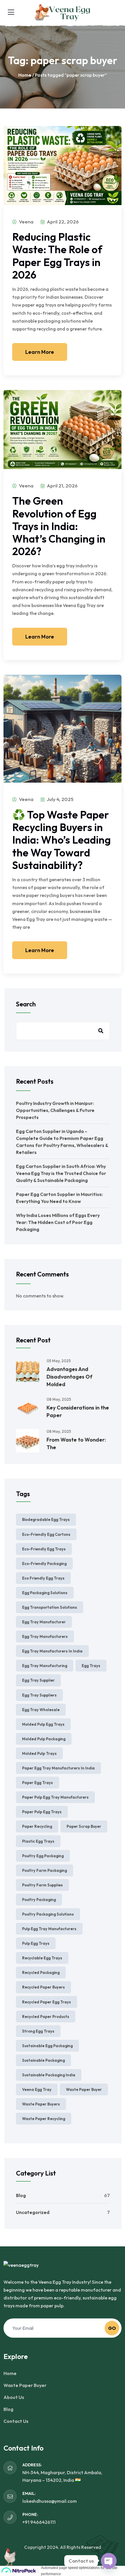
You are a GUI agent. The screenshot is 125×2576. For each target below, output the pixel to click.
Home (25, 75)
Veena (26, 222)
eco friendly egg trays (43, 1578)
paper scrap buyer (84, 1826)
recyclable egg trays (42, 1958)
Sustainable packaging (43, 2060)
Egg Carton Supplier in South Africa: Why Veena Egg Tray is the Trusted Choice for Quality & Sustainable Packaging (61, 1173)
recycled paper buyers (43, 1987)
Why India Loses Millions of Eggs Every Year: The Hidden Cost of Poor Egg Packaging (58, 1222)
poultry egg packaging (43, 1856)
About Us (14, 2397)
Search (26, 1004)
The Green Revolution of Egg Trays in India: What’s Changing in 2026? (59, 526)
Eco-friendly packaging (44, 1564)
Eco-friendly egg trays (44, 1549)
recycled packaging (41, 1972)
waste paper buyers (41, 2104)
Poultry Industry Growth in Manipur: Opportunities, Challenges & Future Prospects (55, 1110)
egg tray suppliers (39, 1695)
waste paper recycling (44, 2119)
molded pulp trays (39, 1753)
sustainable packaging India (49, 2075)
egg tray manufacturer (44, 1622)
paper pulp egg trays (42, 1812)
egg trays (91, 1666)
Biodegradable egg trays (46, 1519)
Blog (21, 2195)
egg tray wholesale (41, 1710)
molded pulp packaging (44, 1739)
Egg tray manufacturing (45, 1666)
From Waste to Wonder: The (76, 1443)
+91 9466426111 (39, 2522)
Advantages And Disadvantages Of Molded (69, 1377)
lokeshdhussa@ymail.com (50, 2501)
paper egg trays (37, 1783)
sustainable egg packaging (47, 2046)
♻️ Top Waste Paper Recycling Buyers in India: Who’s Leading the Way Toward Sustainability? (61, 840)
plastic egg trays (38, 1841)
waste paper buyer (84, 2089)
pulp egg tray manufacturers (49, 1929)
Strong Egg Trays (38, 2031)
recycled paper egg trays (47, 2002)
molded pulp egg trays (43, 1724)
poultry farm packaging (44, 1870)
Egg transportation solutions (50, 1607)
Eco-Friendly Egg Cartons (46, 1534)
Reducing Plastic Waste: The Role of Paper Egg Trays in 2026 (57, 256)
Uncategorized (33, 2212)
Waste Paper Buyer (25, 2385)
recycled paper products (46, 2017)
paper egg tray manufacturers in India (58, 1768)
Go (112, 2328)
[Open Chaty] (109, 2561)
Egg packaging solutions (45, 1593)
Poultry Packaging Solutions (48, 1914)
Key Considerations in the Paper (78, 1411)
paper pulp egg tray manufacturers (55, 1797)
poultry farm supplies (42, 1885)
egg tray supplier (38, 1680)
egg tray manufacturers (45, 1636)
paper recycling (37, 1826)
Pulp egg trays (36, 1943)
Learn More (40, 352)
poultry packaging (39, 1900)
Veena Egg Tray (37, 2089)
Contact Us (16, 2421)
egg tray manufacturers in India (52, 1651)
